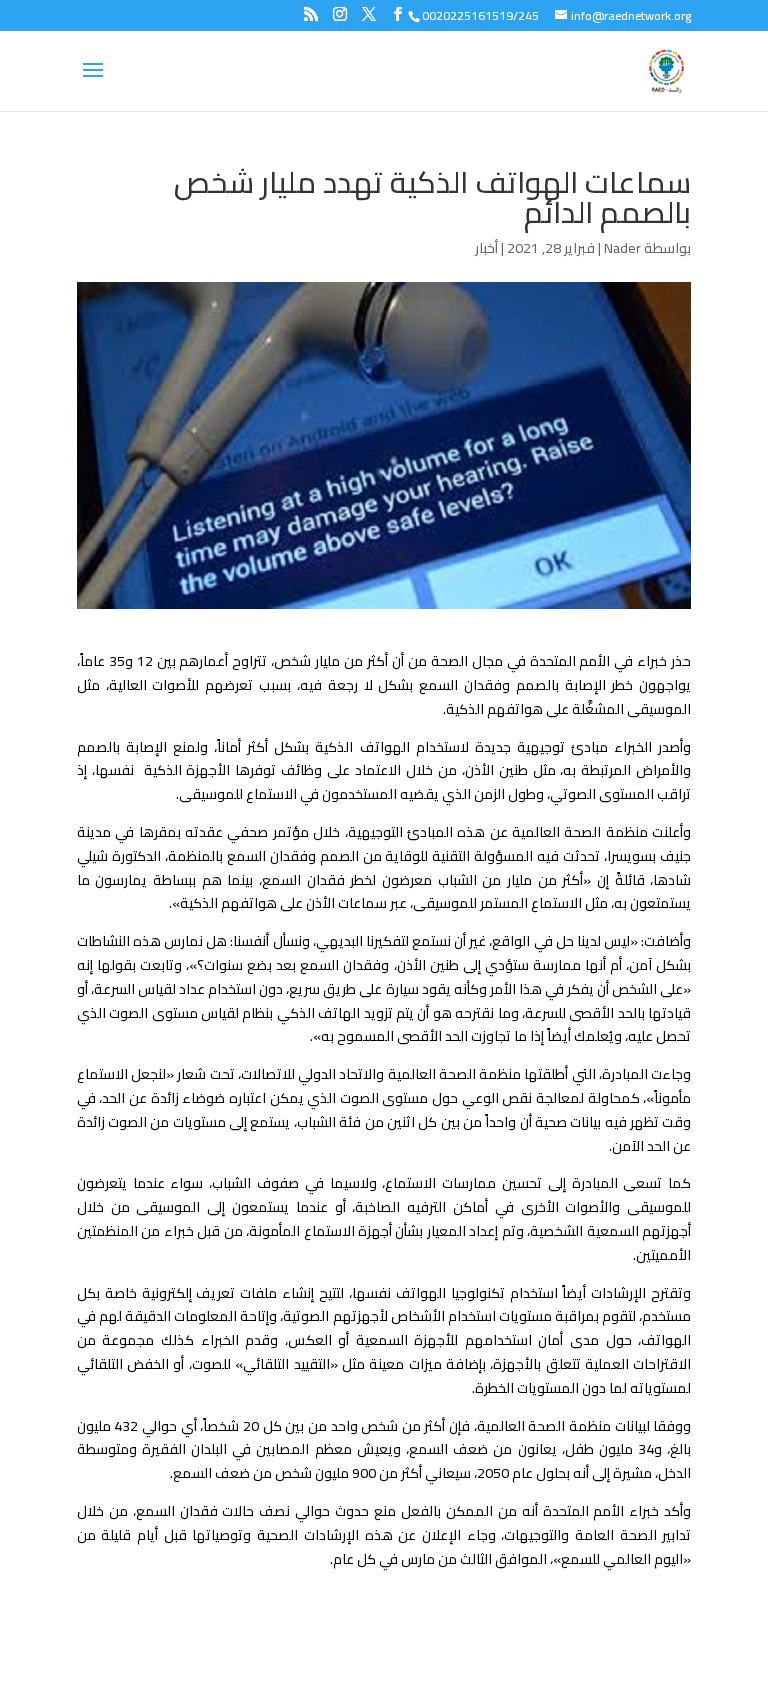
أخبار (486, 248)
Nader (622, 248)
